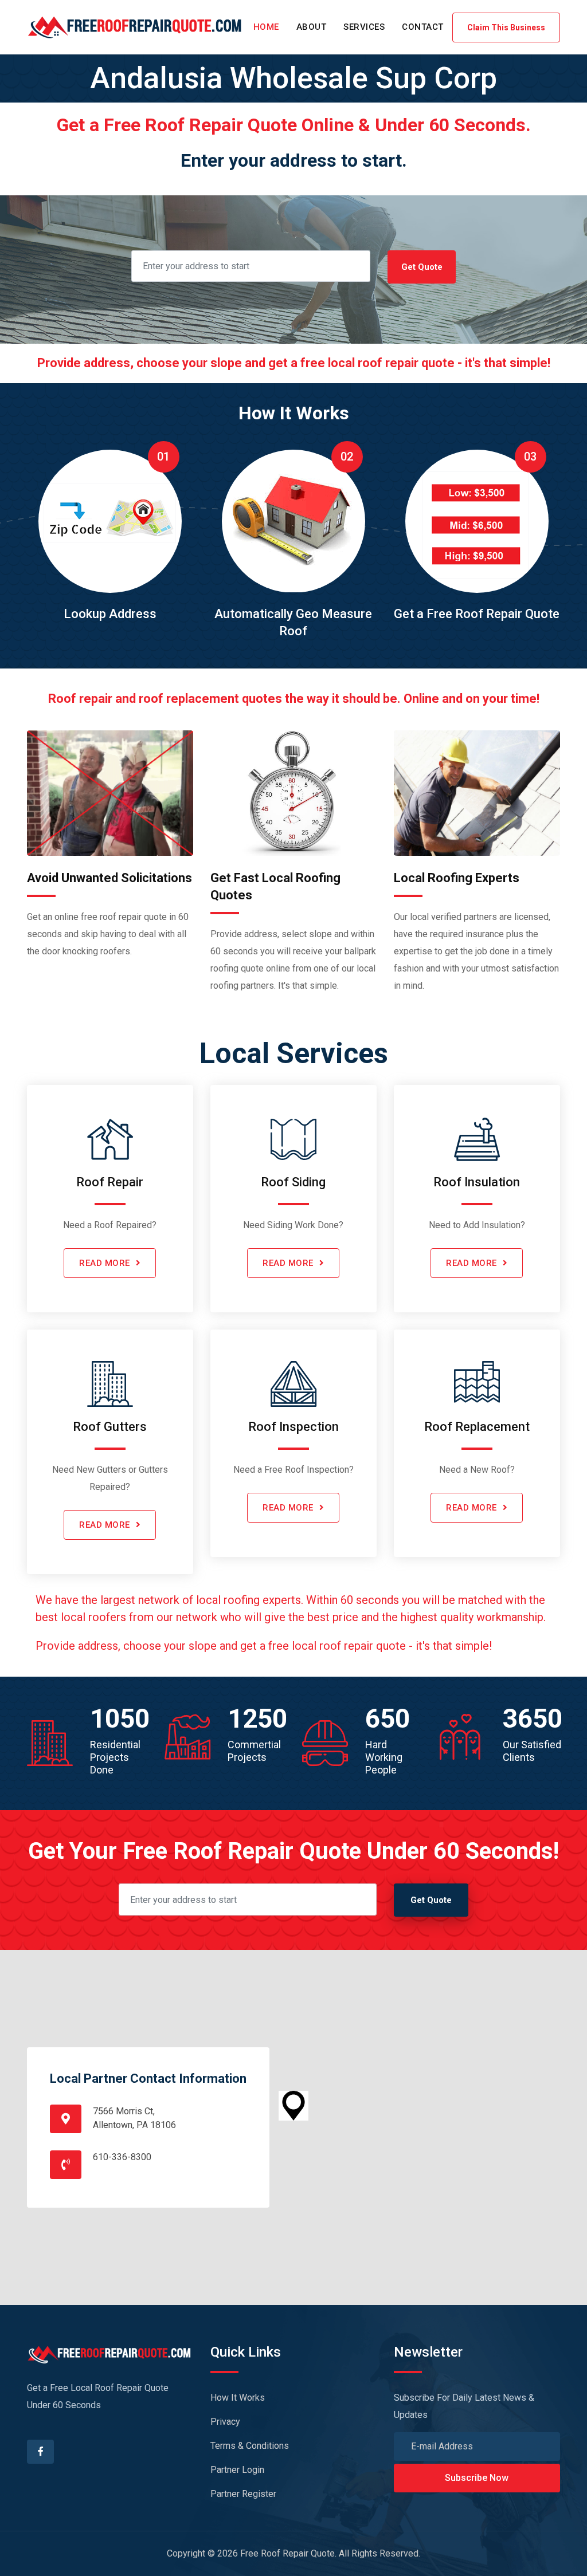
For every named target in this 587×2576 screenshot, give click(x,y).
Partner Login (237, 2470)
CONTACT (423, 27)
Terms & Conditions (250, 2446)
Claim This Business (506, 27)
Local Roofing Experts (457, 878)
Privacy (225, 2422)
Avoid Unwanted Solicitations (109, 878)
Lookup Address (110, 614)
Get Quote (422, 267)
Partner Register (243, 2494)
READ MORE (105, 1263)
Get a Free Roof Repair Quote (477, 614)
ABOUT (312, 27)
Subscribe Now (477, 2478)
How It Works (238, 2398)
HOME (266, 27)
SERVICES (364, 27)
